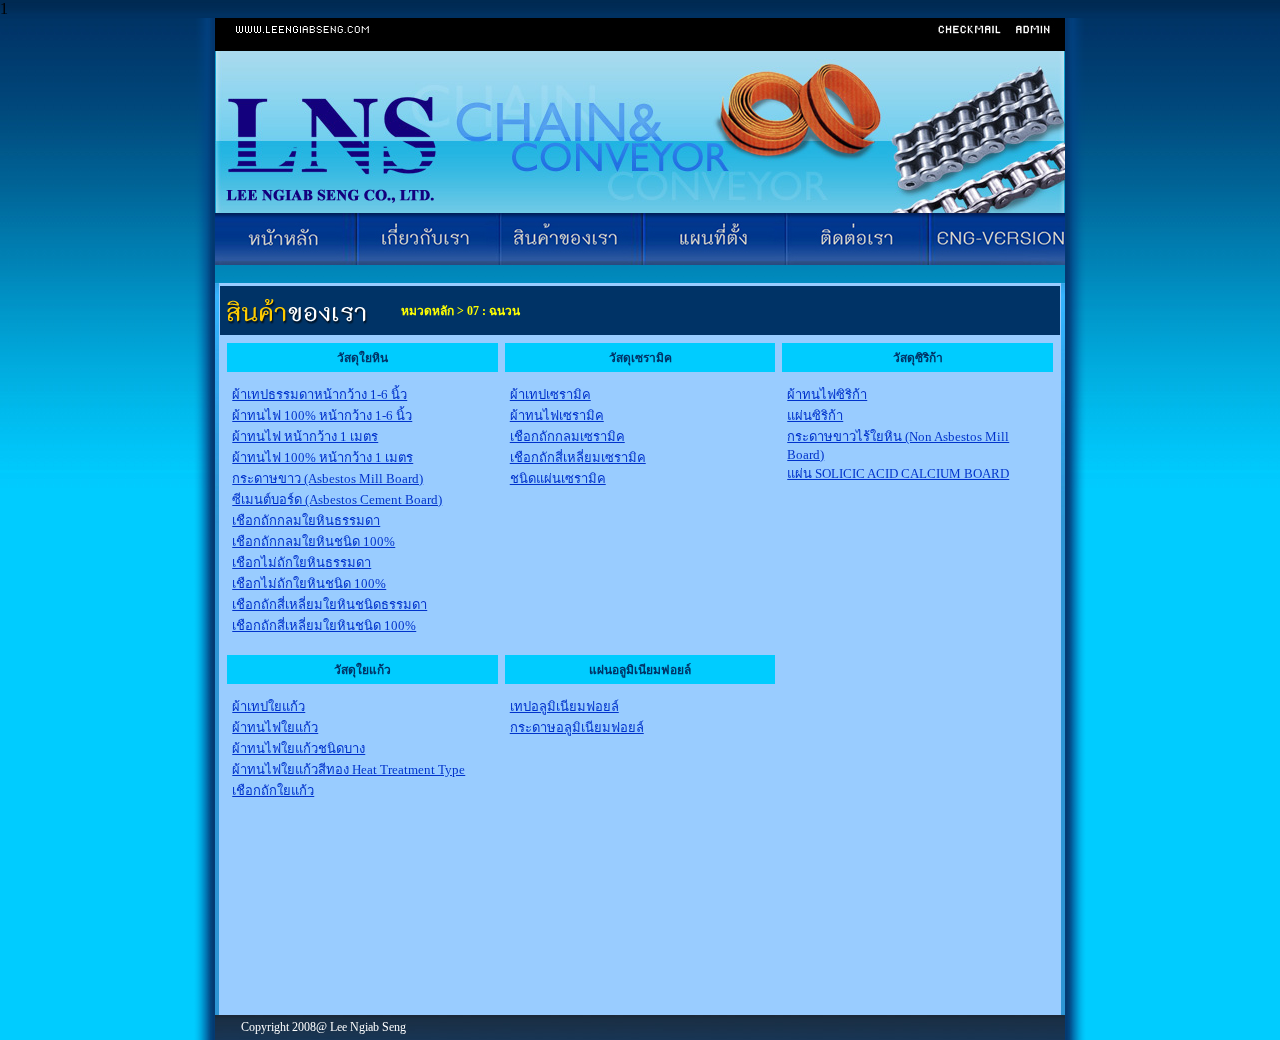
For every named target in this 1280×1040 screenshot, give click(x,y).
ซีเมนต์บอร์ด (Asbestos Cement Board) (337, 499)
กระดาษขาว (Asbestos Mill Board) (327, 478)
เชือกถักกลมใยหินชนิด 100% (313, 541)
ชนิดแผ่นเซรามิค (558, 478)
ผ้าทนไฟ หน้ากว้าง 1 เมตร (305, 436)
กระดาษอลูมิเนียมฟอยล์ (577, 727)
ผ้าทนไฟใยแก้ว (275, 727)
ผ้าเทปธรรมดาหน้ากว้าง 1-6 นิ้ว (319, 394)
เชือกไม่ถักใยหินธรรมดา (301, 562)
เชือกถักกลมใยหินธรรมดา (306, 520)
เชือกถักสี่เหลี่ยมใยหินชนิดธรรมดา (329, 604)
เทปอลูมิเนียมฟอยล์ (564, 706)
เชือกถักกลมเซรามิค (567, 436)
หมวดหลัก (426, 311)
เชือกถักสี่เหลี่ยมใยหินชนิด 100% (324, 625)
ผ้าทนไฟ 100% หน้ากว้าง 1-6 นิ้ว (322, 415)
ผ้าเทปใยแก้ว (268, 706)
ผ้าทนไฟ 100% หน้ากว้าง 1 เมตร (322, 457)
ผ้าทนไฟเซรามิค (557, 415)
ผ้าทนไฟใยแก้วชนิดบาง (298, 748)
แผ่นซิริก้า (815, 415)
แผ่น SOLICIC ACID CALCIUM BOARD (898, 473)
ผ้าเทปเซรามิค (550, 394)
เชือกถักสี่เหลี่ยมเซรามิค (578, 457)
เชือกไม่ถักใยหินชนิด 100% (309, 583)
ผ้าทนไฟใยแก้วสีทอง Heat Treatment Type (348, 769)
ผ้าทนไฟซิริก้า (827, 394)
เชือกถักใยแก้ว (273, 790)
